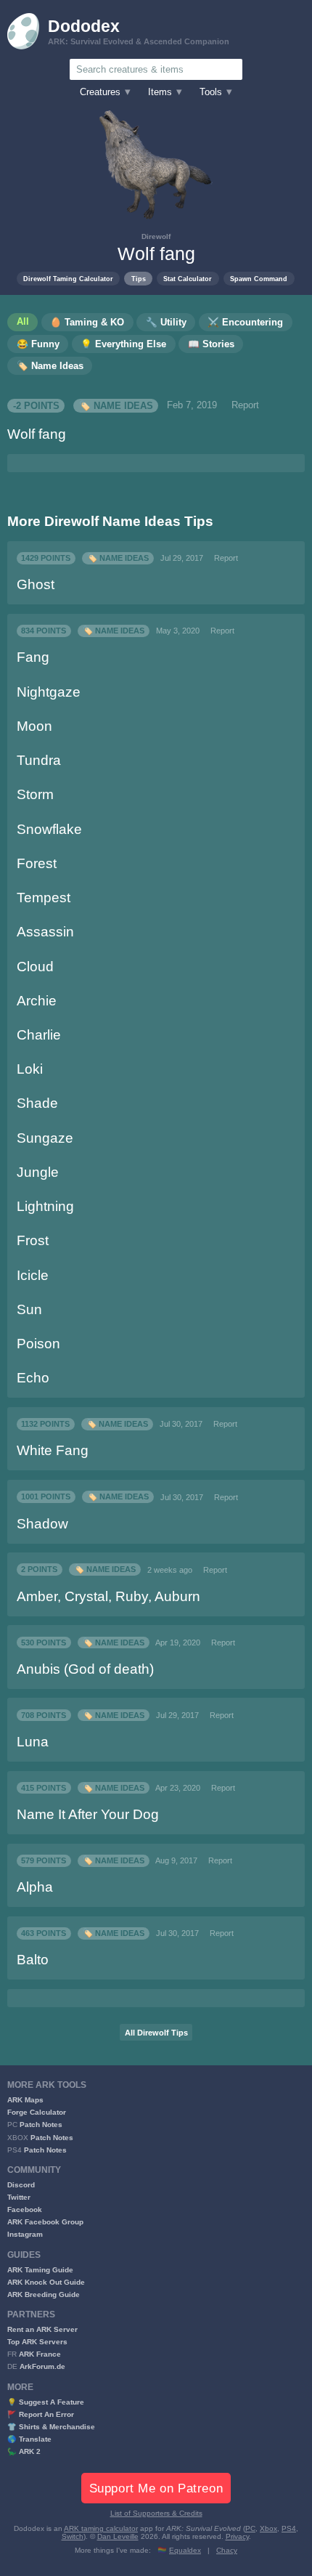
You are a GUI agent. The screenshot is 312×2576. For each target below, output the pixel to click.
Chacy (227, 2550)
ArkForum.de (42, 2366)
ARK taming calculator (101, 2528)
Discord (21, 2185)
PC (250, 2528)
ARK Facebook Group (45, 2222)
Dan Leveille (118, 2536)
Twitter (19, 2197)
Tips (139, 279)
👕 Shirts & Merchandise (51, 2427)
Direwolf (156, 236)
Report (245, 405)
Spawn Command (259, 279)
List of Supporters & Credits (156, 2513)
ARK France (40, 2354)
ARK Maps (25, 2100)
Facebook (25, 2210)
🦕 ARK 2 (24, 2451)
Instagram (25, 2234)
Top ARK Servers (37, 2342)
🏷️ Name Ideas (116, 405)
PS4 (289, 2528)
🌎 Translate (29, 2439)
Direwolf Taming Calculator (68, 279)
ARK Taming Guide (40, 2270)
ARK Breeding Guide (44, 2294)
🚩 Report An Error (41, 2414)
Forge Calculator (37, 2112)
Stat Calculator (188, 279)
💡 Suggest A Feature (46, 2402)
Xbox (268, 2528)
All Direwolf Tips (156, 2033)
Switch (73, 2536)
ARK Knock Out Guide (46, 2282)
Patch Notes (41, 2125)
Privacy (237, 2536)
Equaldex (185, 2550)
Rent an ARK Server (42, 2329)
